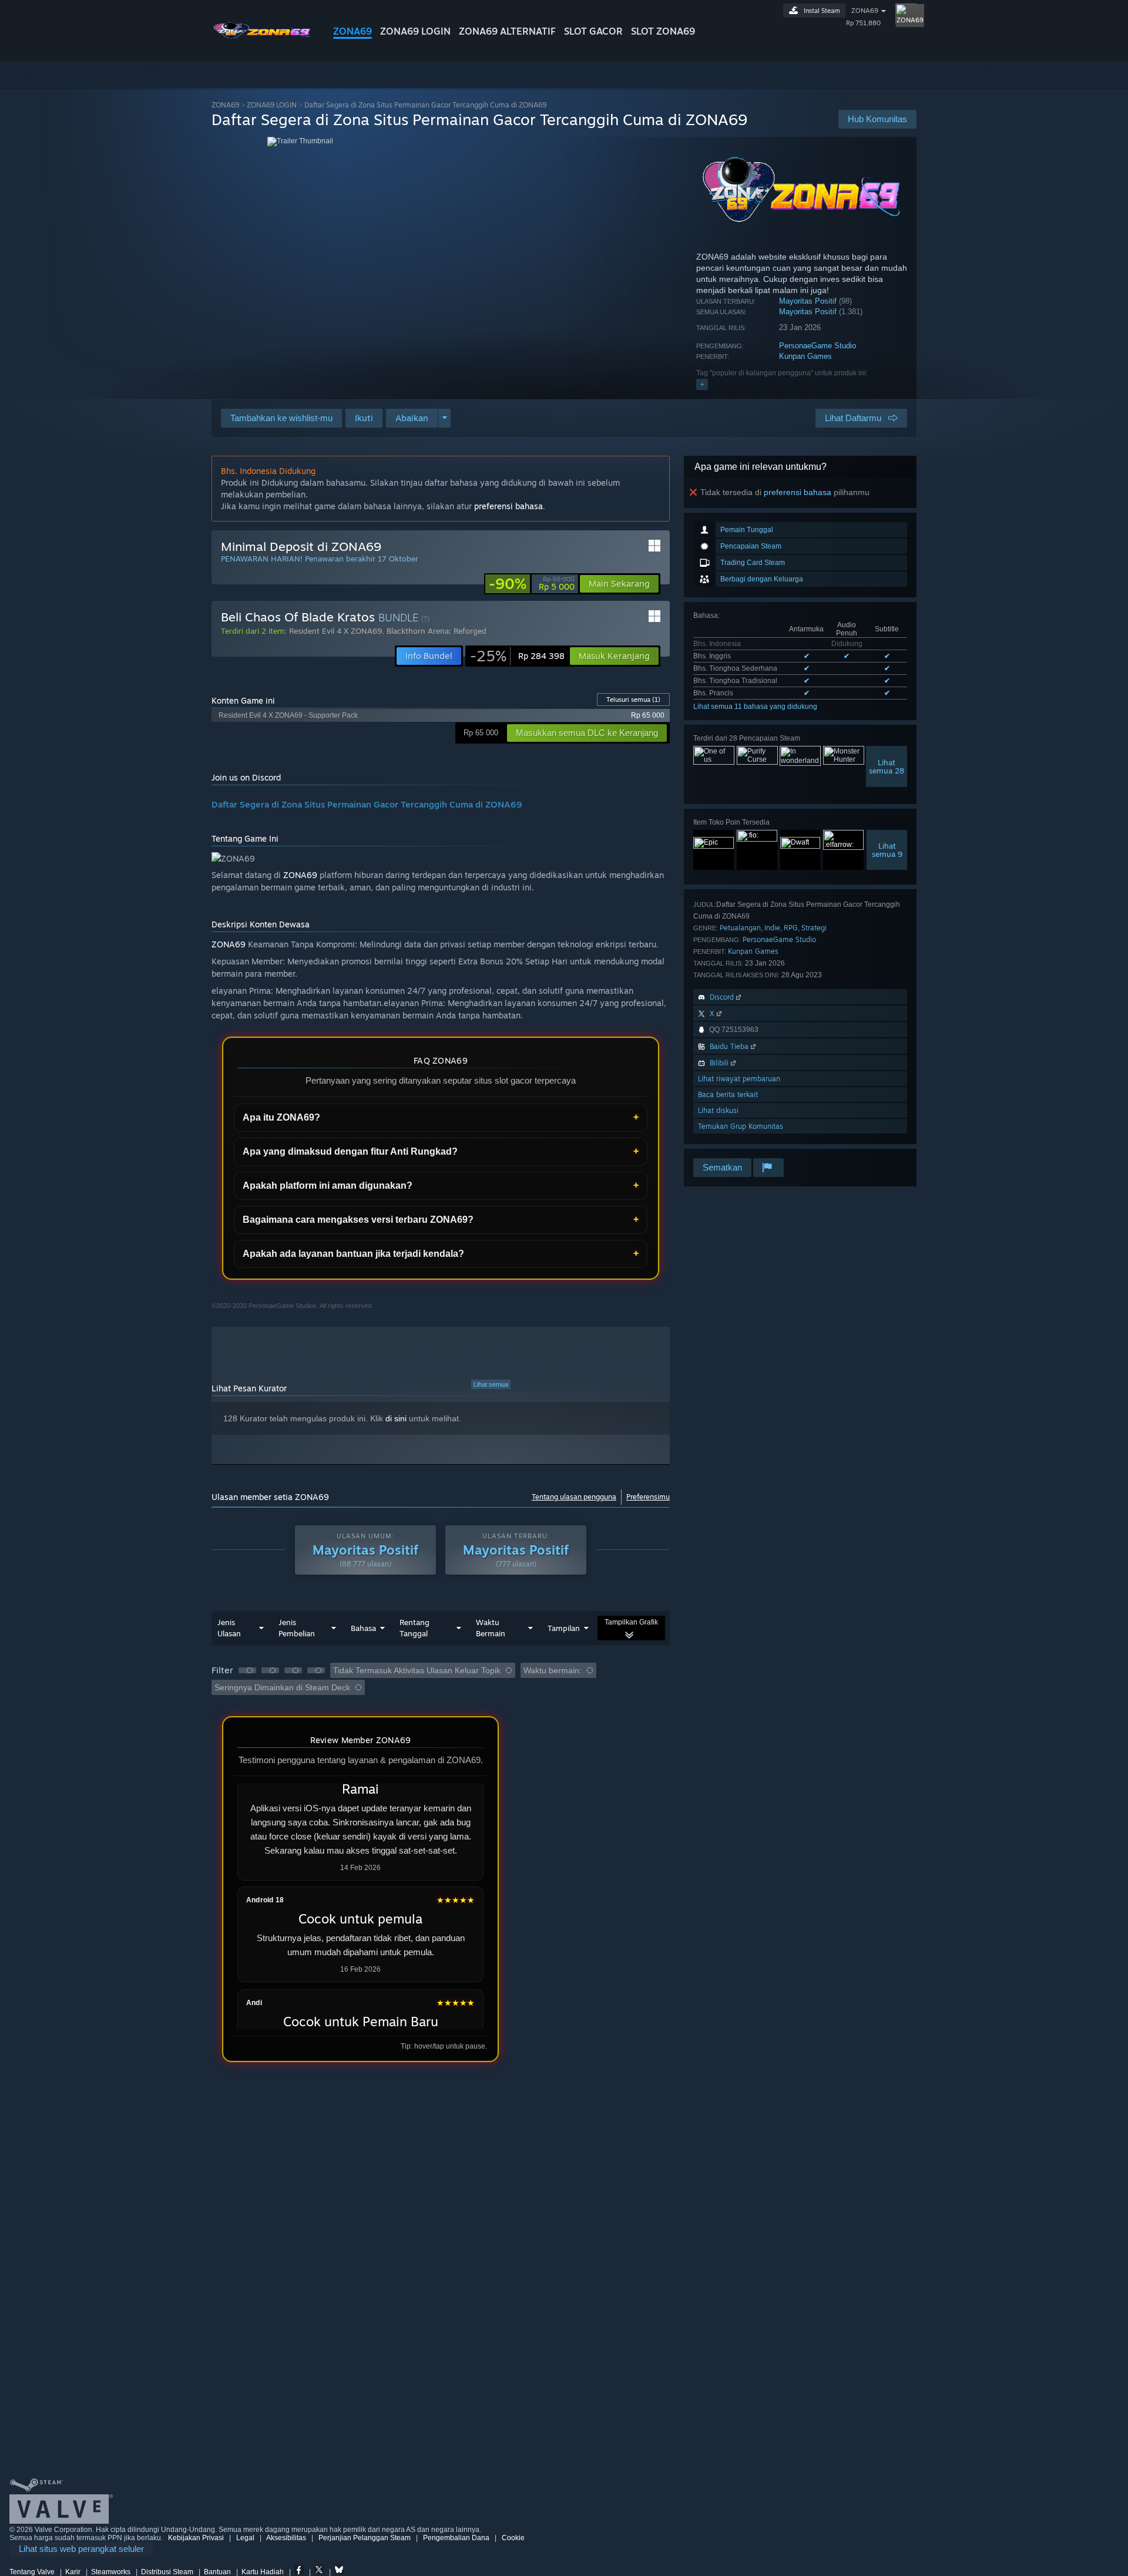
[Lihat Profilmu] (906, 14)
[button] (364, 418)
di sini (396, 1418)
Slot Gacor (593, 31)
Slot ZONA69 (663, 31)
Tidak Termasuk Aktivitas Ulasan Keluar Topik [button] (417, 1670)
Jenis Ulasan (229, 1628)
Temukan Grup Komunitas (741, 1126)
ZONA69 (352, 31)
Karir (73, 2572)
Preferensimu (648, 1497)
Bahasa (363, 1628)
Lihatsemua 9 (887, 850)
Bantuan (217, 2572)
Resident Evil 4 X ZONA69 (335, 631)
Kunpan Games (805, 356)
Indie (772, 928)
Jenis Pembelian (297, 1628)
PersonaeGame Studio (818, 346)
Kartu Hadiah (263, 2572)
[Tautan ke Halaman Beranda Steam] (263, 40)
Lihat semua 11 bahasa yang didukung (755, 707)
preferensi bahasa (798, 492)
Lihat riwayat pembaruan (739, 1079)
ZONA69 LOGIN (415, 31)
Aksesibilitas (286, 2538)
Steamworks (111, 2572)
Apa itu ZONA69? (281, 1117)
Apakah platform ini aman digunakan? (328, 1186)
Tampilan (564, 1628)
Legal (245, 2538)
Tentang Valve (32, 2572)
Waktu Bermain (491, 1628)
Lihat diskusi (718, 1110)
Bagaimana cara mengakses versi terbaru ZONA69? (358, 1220)
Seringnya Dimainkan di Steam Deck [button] (282, 1687)
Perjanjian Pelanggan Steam (365, 2538)
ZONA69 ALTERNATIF (507, 31)
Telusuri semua (633, 700)
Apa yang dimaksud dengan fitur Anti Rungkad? (350, 1151)
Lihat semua (491, 1384)
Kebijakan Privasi (196, 2538)
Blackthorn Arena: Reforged (437, 631)
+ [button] (702, 384)
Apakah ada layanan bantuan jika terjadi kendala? (353, 1254)
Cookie (513, 2538)
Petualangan (740, 928)
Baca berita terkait (728, 1094)
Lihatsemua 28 (887, 766)
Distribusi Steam (167, 2572)
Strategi (814, 928)
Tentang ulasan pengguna (574, 1497)
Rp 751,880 (863, 23)
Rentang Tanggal (414, 1628)
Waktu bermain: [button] (553, 1670)
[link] (532, 584)
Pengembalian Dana (456, 2538)
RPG (791, 928)
